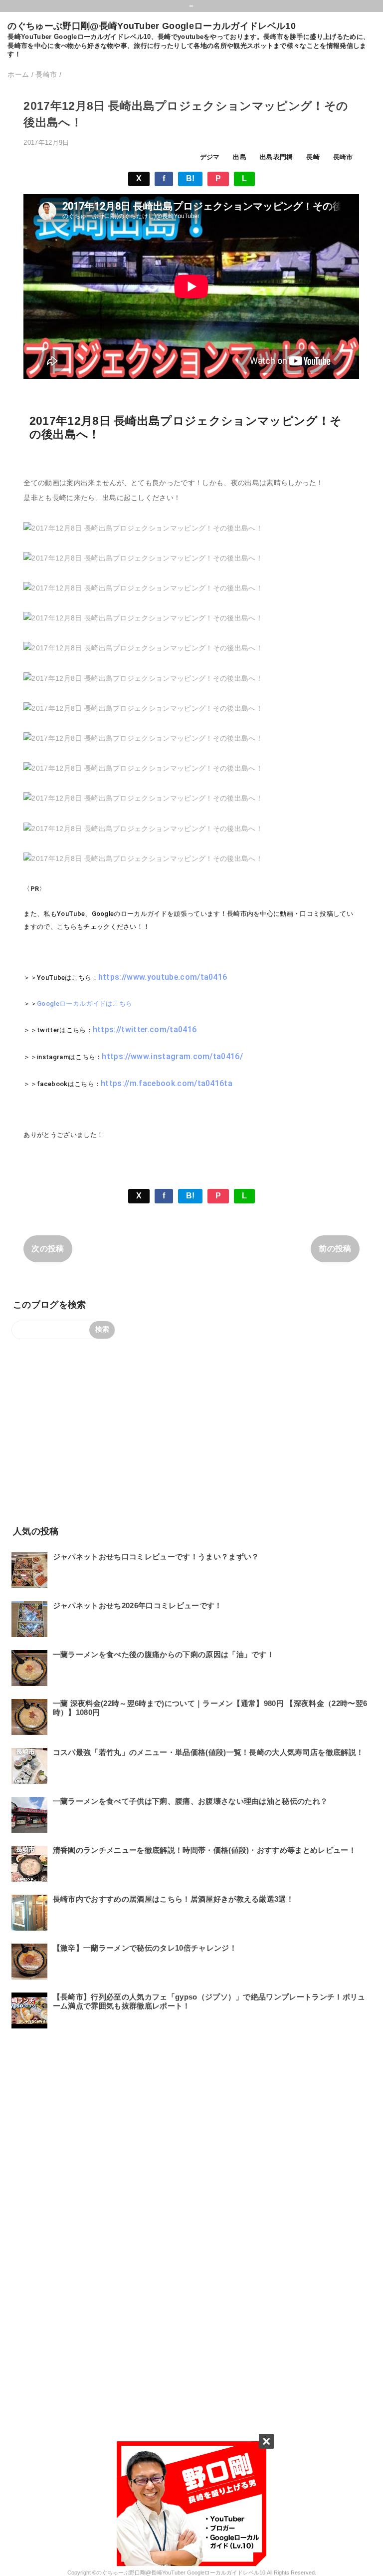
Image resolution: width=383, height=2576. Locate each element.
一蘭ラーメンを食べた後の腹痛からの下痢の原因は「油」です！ (164, 1654)
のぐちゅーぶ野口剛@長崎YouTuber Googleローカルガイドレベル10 (151, 26)
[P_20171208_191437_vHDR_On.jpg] (143, 678)
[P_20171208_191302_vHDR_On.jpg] (143, 558)
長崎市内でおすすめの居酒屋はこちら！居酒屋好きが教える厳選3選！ (173, 1899)
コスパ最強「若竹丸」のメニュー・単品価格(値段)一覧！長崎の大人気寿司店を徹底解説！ (208, 1752)
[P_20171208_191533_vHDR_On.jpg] (143, 738)
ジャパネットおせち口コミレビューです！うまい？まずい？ (156, 1557)
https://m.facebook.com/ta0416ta (167, 1083)
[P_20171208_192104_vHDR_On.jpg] (143, 798)
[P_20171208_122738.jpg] (143, 528)
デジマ (210, 157)
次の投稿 (48, 1249)
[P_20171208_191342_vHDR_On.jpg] (143, 618)
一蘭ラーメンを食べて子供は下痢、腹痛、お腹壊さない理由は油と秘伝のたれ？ (191, 1801)
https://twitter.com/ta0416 (145, 1029)
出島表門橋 (277, 157)
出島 (240, 157)
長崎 (313, 157)
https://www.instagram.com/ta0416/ (172, 1056)
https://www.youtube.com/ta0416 (163, 977)
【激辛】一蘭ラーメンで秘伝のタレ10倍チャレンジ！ (145, 1948)
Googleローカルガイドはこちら (85, 1003)
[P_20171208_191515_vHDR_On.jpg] (143, 708)
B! (191, 178)
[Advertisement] (191, 1431)
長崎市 (343, 157)
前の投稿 (335, 1249)
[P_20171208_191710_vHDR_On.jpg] (143, 768)
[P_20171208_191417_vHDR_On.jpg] (143, 648)
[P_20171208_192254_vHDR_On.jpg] (143, 859)
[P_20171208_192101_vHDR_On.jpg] (143, 829)
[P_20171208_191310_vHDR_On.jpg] (143, 588)
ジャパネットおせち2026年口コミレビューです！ (138, 1605)
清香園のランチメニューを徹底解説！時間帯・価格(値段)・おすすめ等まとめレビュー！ (204, 1850)
